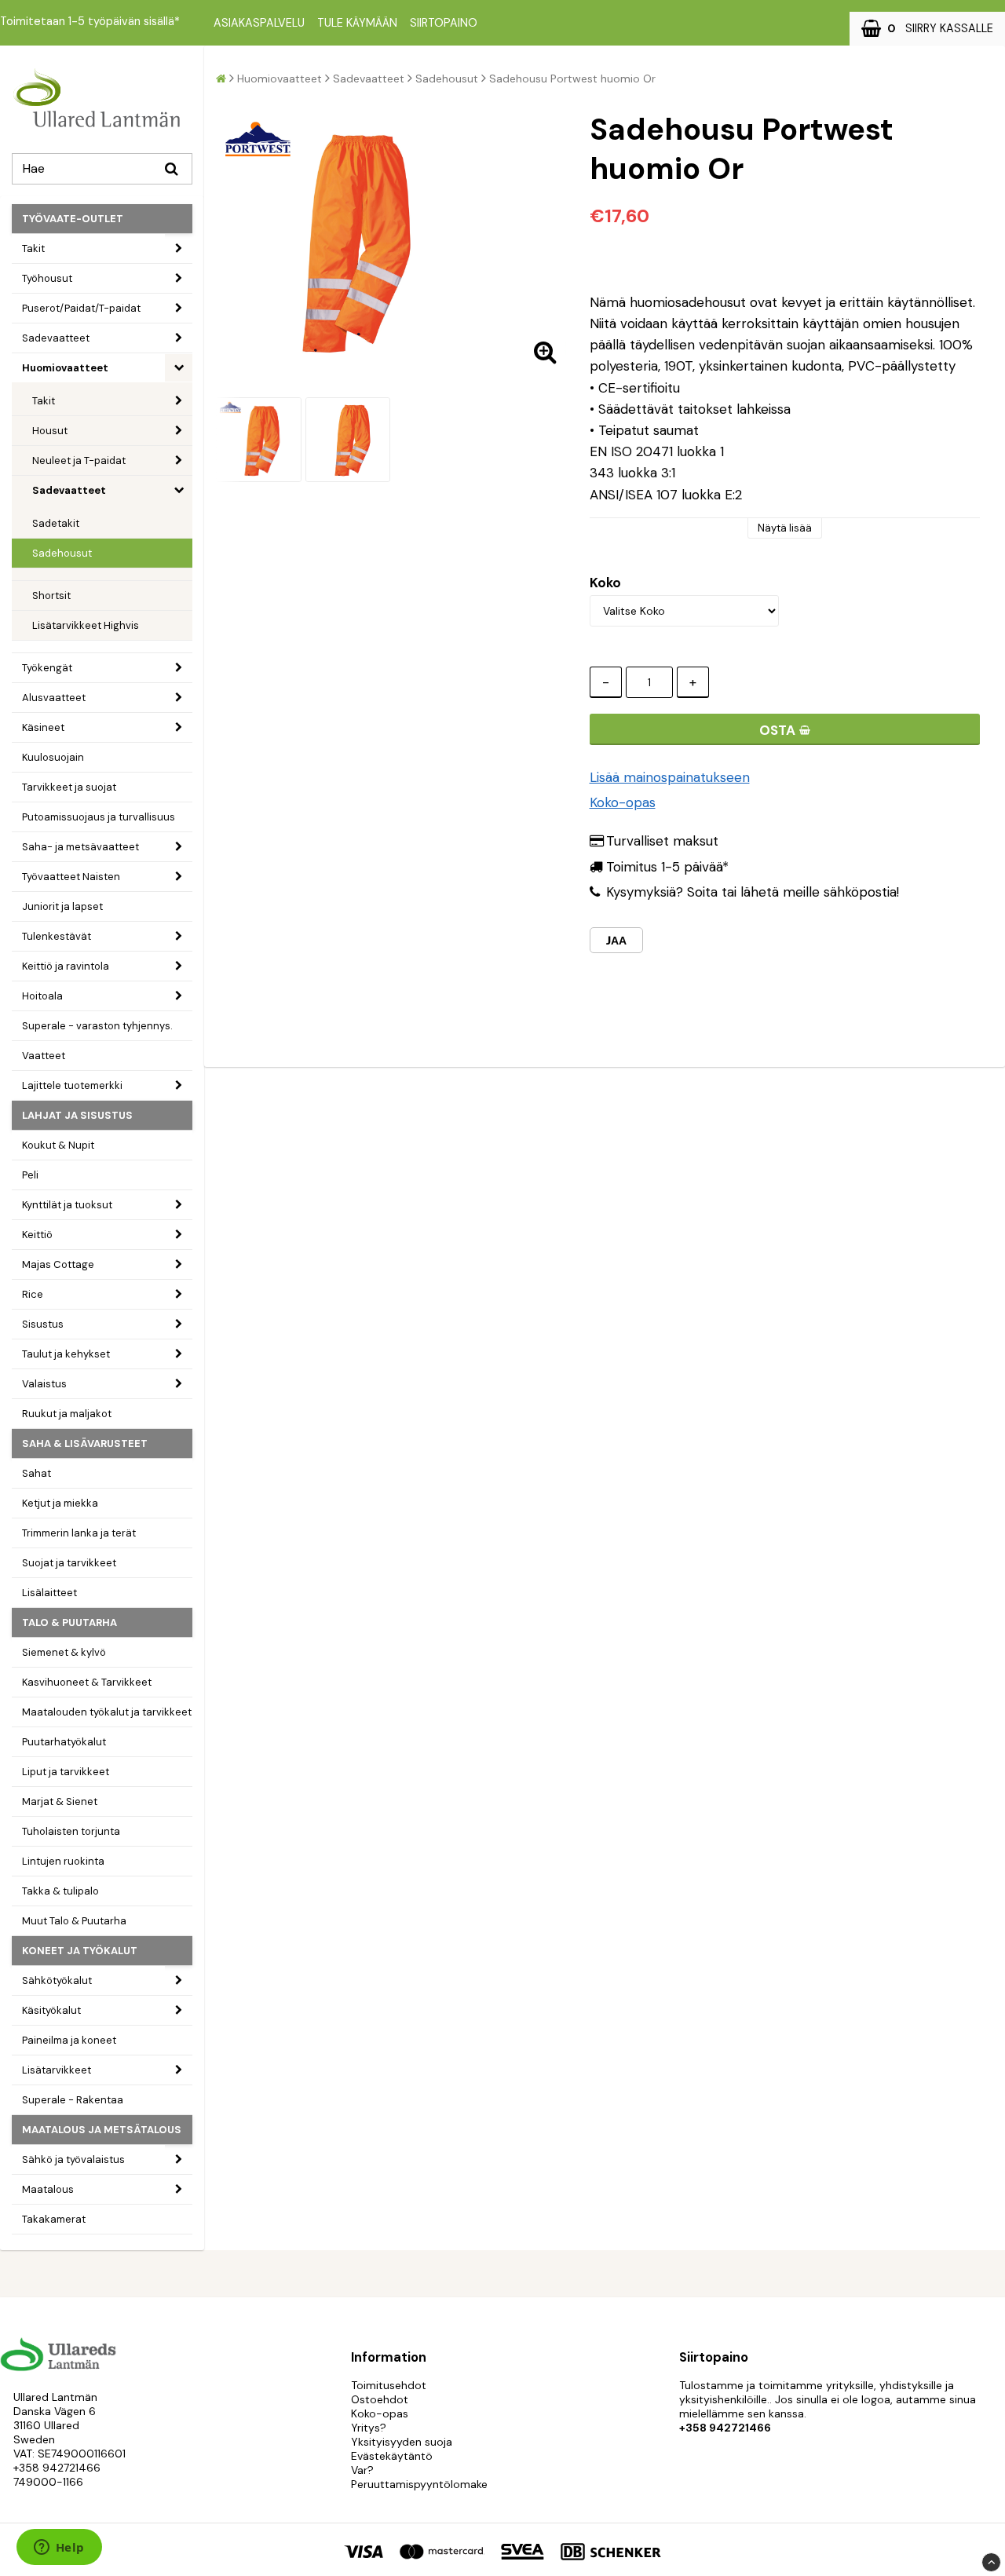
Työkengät (47, 668)
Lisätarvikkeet (57, 2070)
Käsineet (43, 727)
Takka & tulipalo (60, 1891)
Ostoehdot (380, 2399)
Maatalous (48, 2189)
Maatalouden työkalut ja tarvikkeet (107, 1712)
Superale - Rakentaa (73, 2100)
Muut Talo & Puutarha (74, 1921)
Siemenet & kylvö (64, 1652)
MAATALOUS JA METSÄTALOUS (102, 2130)
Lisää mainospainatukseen (670, 777)
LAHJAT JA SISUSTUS (77, 1115)
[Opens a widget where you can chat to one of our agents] (59, 2549)
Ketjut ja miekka (60, 1503)
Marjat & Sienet (60, 1801)
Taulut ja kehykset (66, 1354)
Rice (33, 1294)
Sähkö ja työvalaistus (73, 2159)
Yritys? (369, 2428)
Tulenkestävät (57, 936)
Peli (30, 1175)
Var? (362, 2470)
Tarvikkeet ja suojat (69, 787)
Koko (605, 583)
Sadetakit (56, 523)
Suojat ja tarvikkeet (69, 1563)
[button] (927, 29)
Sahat (37, 1473)
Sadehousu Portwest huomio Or (572, 79)
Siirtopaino (444, 23)
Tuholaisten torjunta (71, 1831)
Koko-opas (623, 802)
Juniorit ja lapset (62, 906)
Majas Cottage (58, 1264)
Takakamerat (54, 2219)
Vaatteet (44, 1056)
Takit (33, 248)
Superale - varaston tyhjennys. (97, 1026)
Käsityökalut (51, 2010)
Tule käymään (357, 23)
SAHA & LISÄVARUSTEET (85, 1443)
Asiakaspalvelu (259, 23)
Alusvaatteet (54, 698)
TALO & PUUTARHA (69, 1622)
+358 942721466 (57, 2468)
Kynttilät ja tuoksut (67, 1205)
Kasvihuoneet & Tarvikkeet (87, 1682)
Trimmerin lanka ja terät (79, 1533)
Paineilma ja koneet (69, 2040)
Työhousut (47, 278)
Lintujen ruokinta (63, 1861)
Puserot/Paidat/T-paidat (81, 308)
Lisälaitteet (49, 1593)
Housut (50, 431)
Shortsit (51, 596)
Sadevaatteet (56, 338)
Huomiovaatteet (65, 368)
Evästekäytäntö (392, 2456)
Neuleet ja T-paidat (79, 460)
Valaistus (44, 1384)
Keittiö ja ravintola (66, 966)
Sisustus (43, 1324)
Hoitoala (42, 996)
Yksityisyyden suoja (402, 2442)
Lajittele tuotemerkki (72, 1085)
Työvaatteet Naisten (71, 877)
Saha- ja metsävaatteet (80, 847)
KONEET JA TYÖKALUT (80, 1951)
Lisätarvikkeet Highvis (86, 625)
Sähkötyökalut (57, 1980)
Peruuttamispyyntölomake (419, 2484)
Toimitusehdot (389, 2385)
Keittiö (37, 1235)
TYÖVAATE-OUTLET (73, 219)
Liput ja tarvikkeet (66, 1772)
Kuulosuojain (53, 757)
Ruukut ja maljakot (67, 1414)
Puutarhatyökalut (64, 1742)
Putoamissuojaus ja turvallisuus (99, 817)
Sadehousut (62, 553)
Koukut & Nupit (58, 1145)
